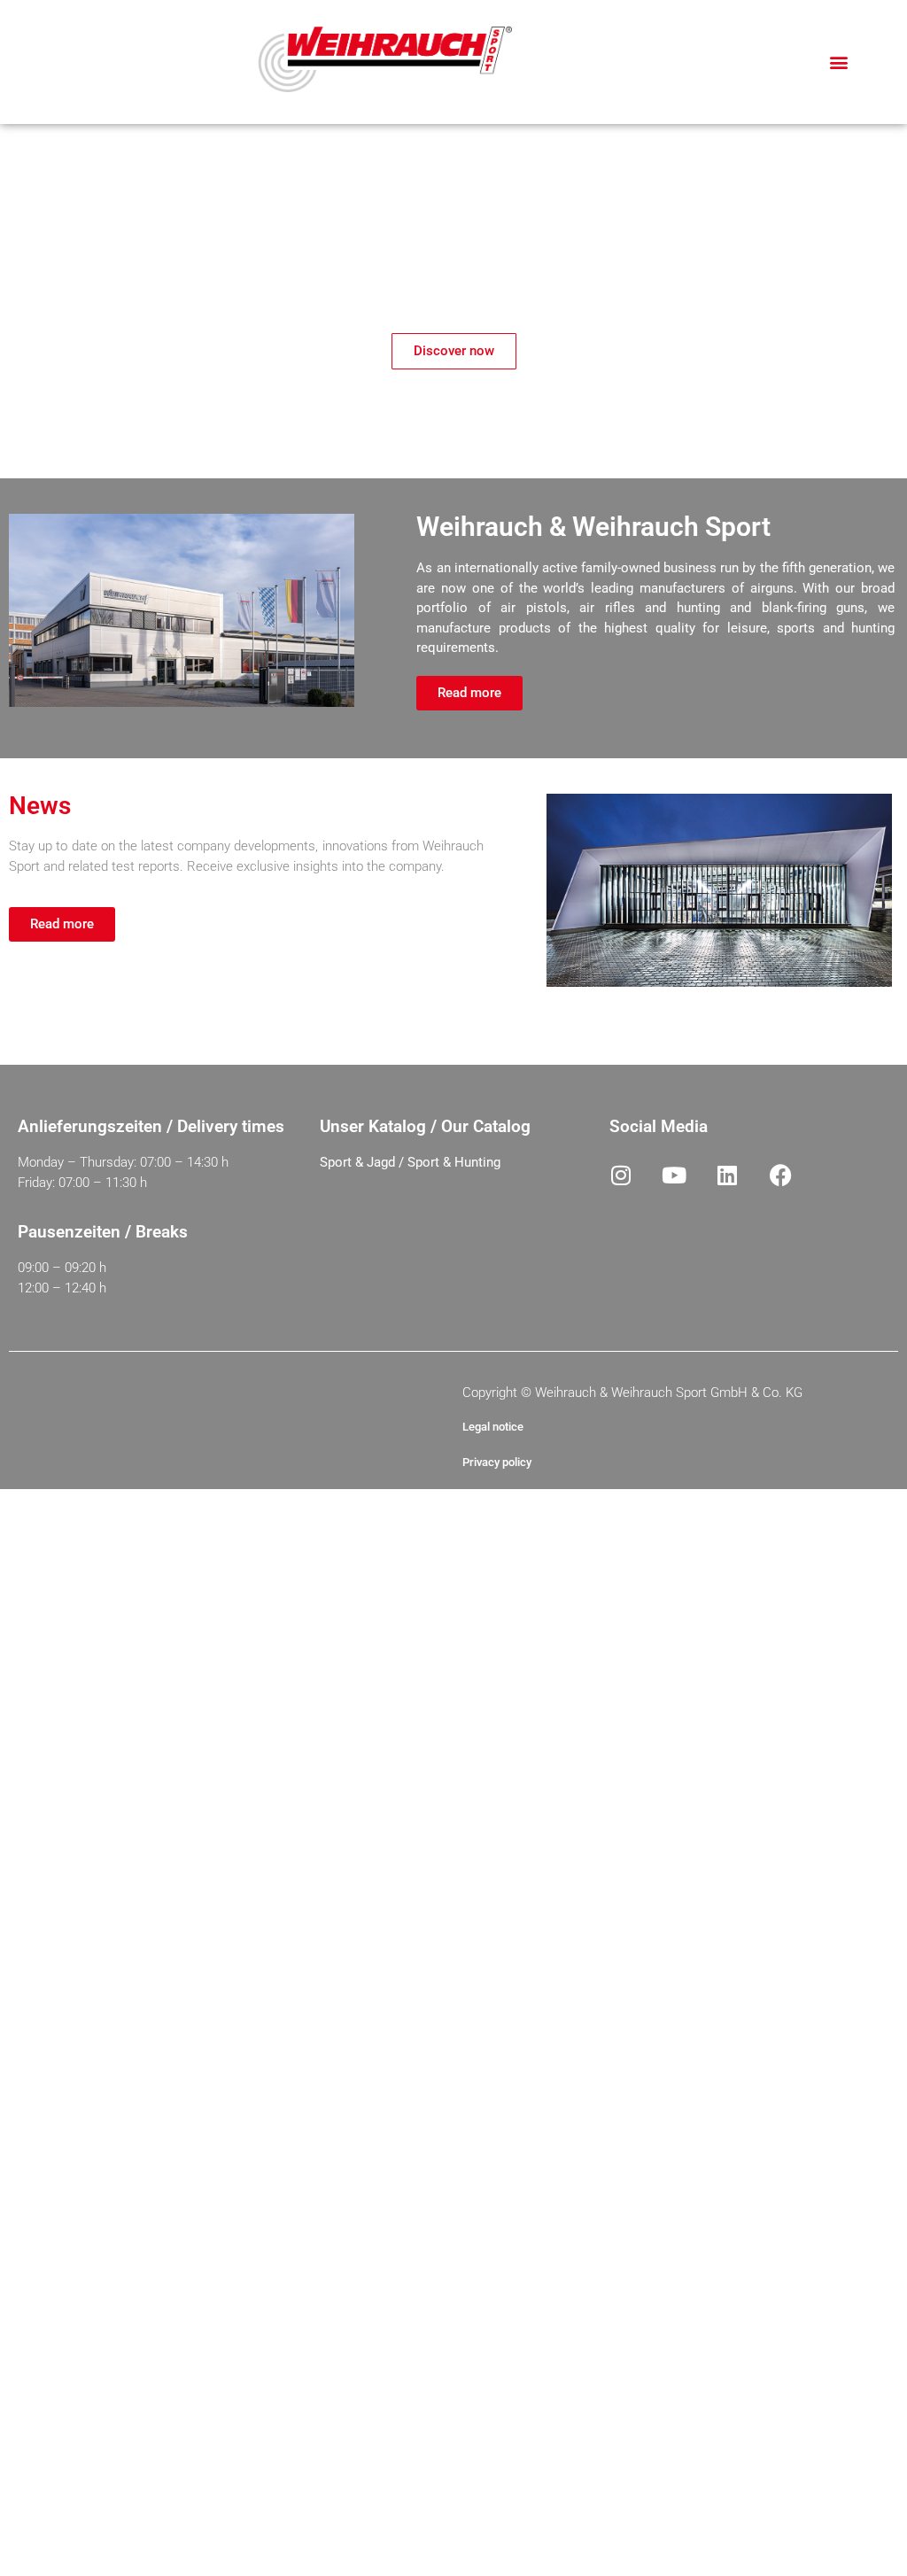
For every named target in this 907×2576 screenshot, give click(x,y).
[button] (839, 62)
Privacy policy (497, 1462)
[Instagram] (621, 1175)
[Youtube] (674, 1175)
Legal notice (493, 1427)
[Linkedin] (727, 1175)
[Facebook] (780, 1175)
